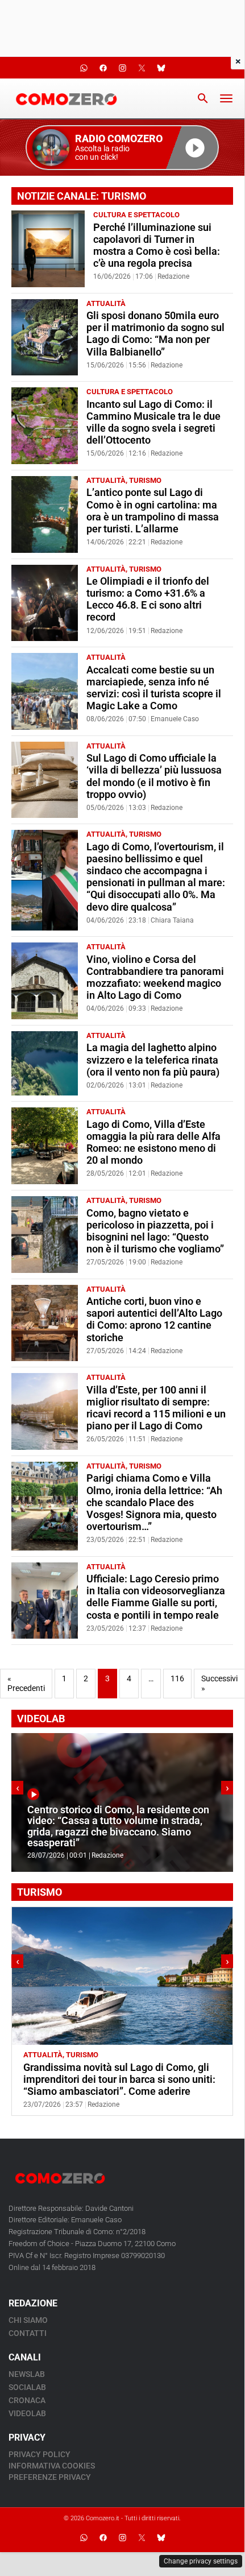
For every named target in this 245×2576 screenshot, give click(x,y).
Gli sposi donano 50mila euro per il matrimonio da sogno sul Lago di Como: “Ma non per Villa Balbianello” (155, 334)
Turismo (145, 480)
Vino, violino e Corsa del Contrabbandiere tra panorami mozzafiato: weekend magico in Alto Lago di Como (155, 977)
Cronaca (27, 2400)
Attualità (106, 303)
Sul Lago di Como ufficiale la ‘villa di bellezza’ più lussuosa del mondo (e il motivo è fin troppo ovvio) (154, 776)
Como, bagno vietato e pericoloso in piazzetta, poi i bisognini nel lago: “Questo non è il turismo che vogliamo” (155, 1231)
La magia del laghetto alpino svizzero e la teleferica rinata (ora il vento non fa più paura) (153, 1060)
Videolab (27, 2413)
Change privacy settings (201, 2561)
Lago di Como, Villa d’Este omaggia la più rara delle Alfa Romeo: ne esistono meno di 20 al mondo (153, 1142)
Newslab (27, 2374)
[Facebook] (103, 2538)
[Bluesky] (161, 2538)
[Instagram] (122, 2538)
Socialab (27, 2387)
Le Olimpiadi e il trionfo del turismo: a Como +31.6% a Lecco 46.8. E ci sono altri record (148, 599)
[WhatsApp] (84, 2538)
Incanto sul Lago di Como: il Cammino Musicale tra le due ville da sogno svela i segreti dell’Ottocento (153, 422)
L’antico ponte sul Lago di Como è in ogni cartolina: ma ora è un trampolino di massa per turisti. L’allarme (153, 510)
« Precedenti (26, 1684)
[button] (122, 148)
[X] (142, 2538)
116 (177, 1679)
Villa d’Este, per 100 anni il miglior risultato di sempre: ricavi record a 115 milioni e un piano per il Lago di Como (156, 1408)
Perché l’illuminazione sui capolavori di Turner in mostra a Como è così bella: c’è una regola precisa (157, 245)
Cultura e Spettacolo (136, 215)
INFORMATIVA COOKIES (52, 2466)
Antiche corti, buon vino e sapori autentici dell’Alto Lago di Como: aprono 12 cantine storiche (154, 1319)
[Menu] (226, 98)
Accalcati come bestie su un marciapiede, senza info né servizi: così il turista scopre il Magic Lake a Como (154, 688)
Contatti (28, 2333)
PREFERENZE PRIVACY (50, 2477)
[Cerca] (203, 98)
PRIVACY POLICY (40, 2454)
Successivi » (219, 1684)
